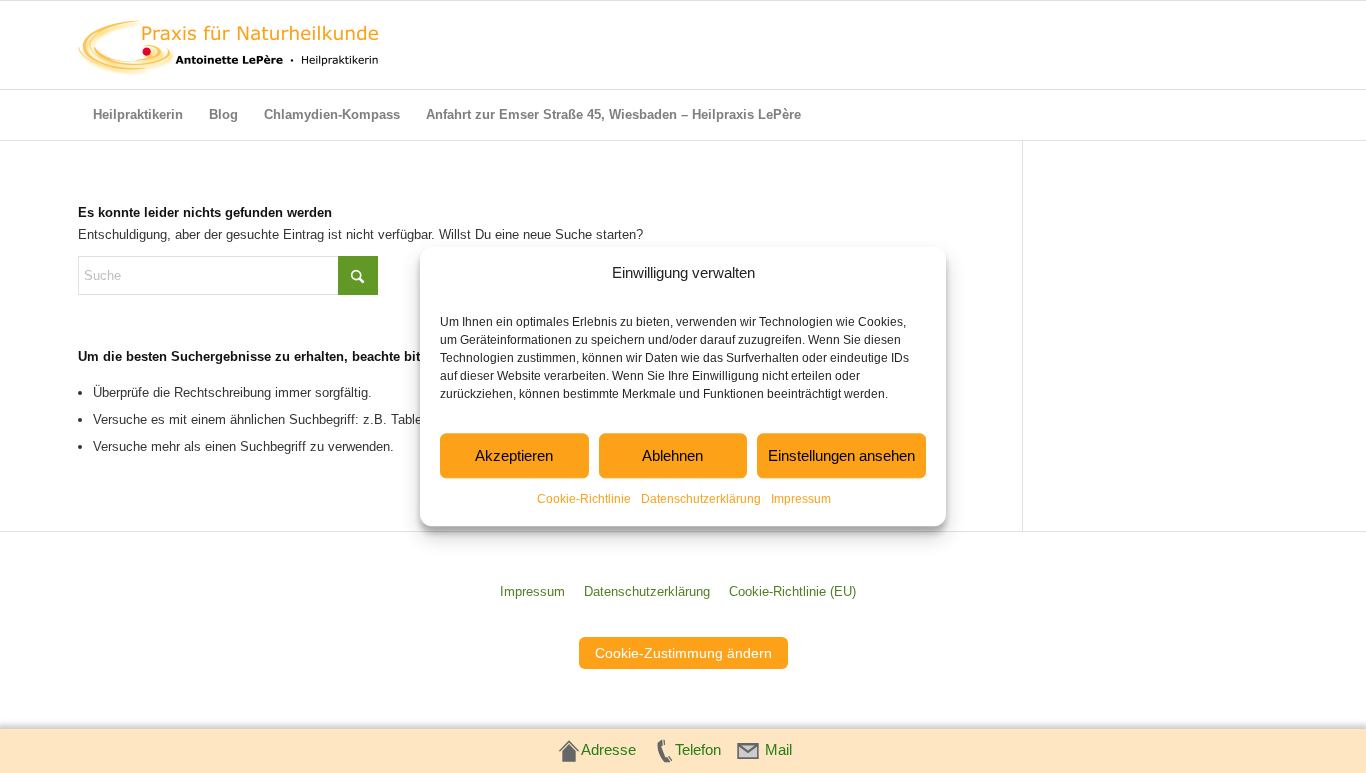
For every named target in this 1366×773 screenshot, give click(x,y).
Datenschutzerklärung (701, 500)
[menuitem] (138, 115)
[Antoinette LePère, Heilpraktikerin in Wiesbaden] (228, 45)
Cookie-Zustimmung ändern (683, 653)
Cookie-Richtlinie (584, 500)
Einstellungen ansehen (841, 455)
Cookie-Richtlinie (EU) (792, 591)
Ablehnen (672, 455)
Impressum (801, 500)
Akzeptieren (514, 455)
